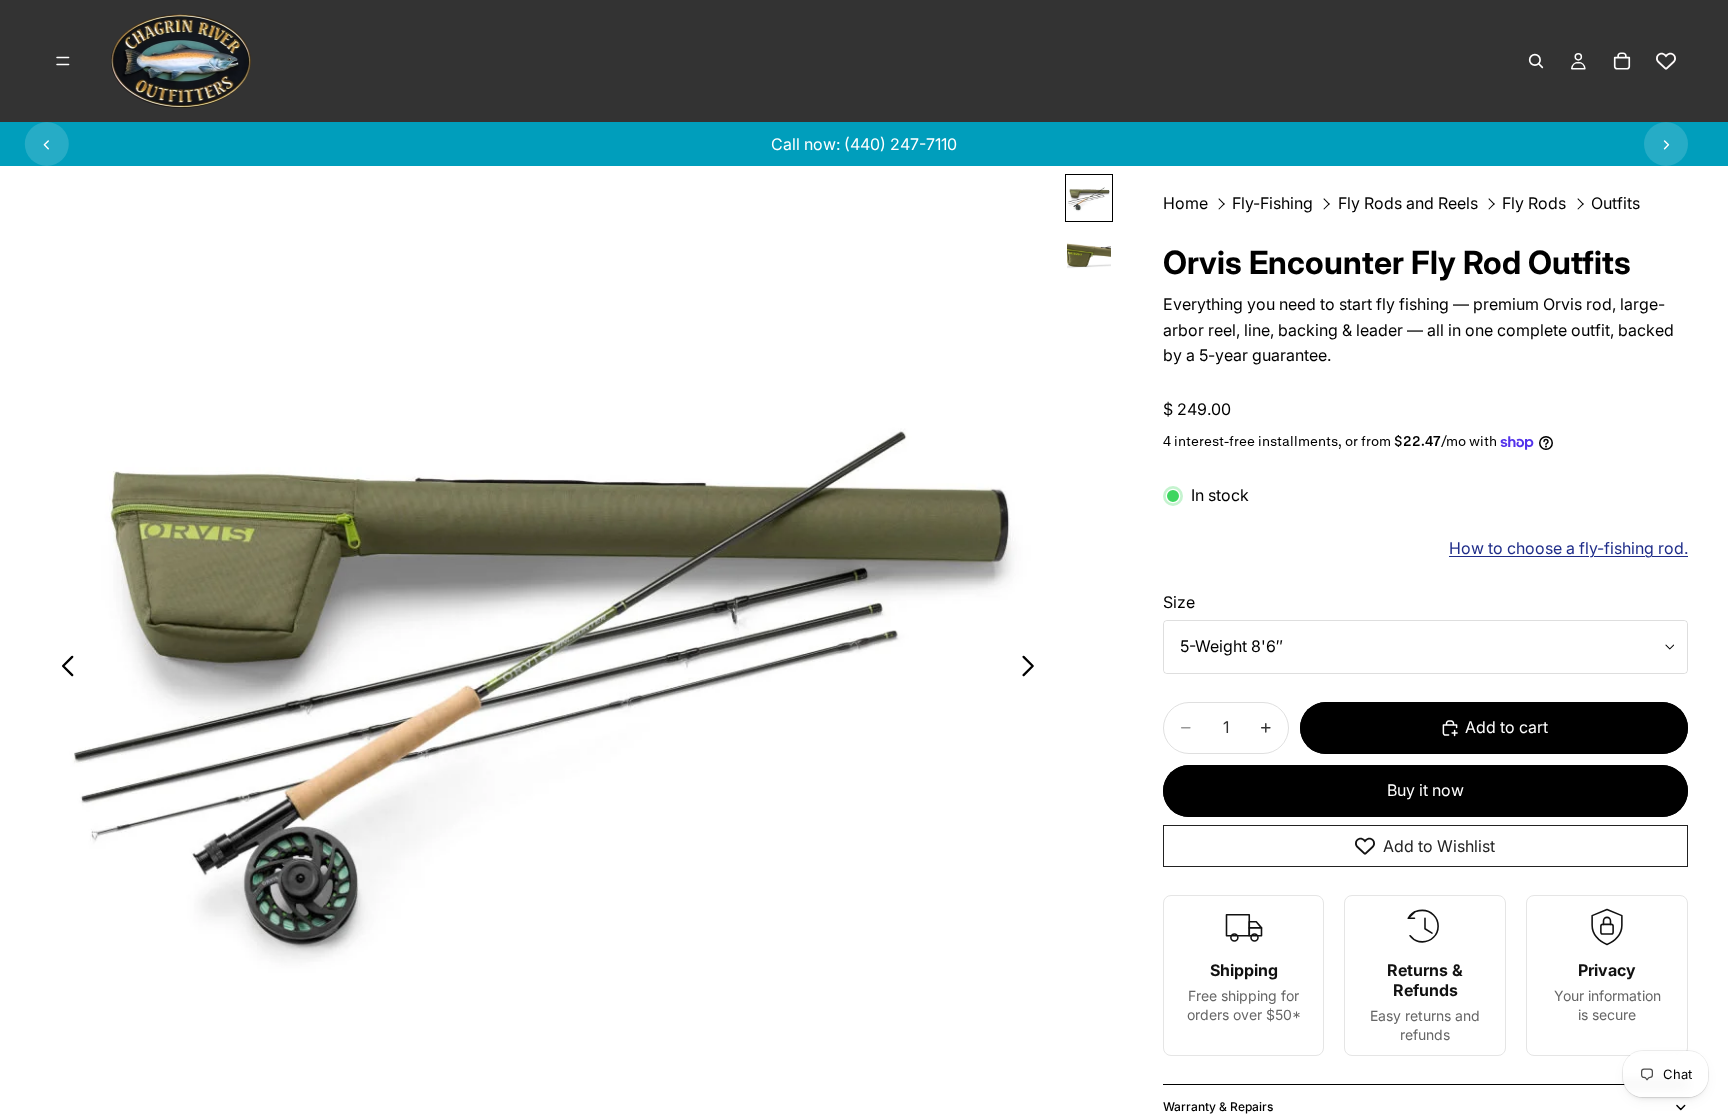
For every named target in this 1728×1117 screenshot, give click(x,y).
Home (1185, 203)
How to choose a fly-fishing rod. (1568, 548)
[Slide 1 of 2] (1089, 198)
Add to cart (1506, 727)
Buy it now (1425, 790)
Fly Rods (1534, 203)
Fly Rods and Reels (1408, 203)
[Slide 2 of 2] (1089, 250)
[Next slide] (1666, 144)
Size (1179, 602)
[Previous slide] (47, 144)
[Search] (1536, 61)
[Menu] (63, 61)
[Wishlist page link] (1666, 61)
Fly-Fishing (1272, 203)
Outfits (1615, 203)
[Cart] (1622, 61)
